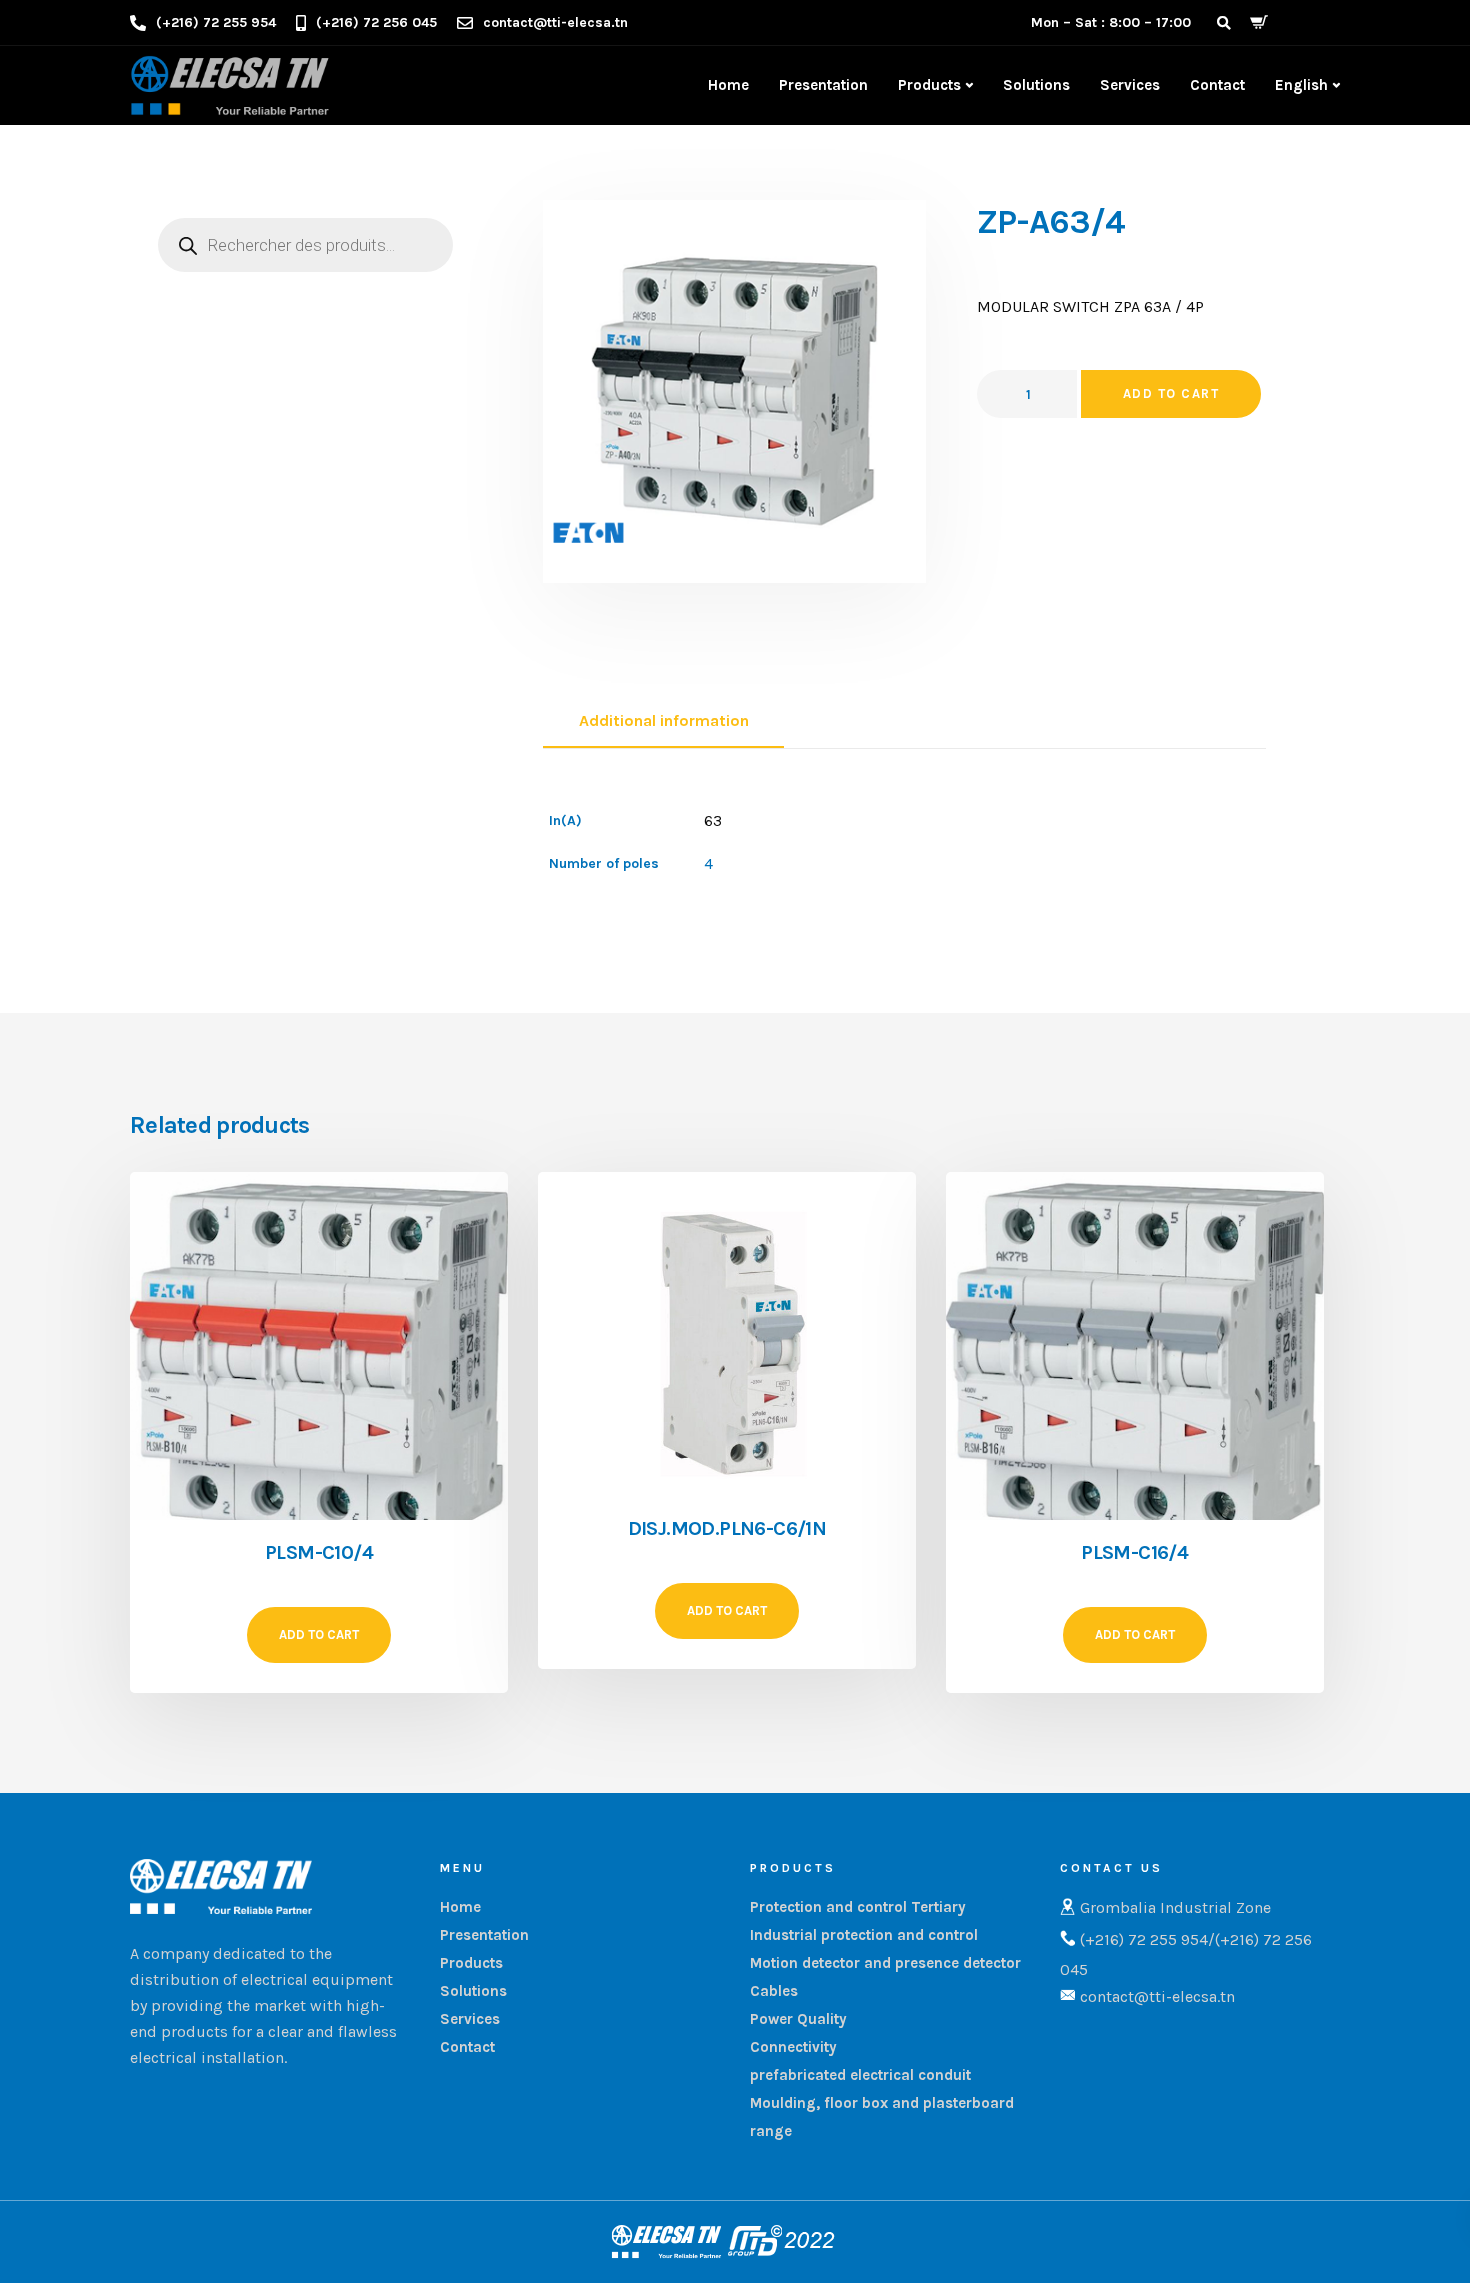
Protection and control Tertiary (858, 1907)
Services (1130, 85)
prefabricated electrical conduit (860, 2075)
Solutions (1036, 85)
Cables (774, 1991)
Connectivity (793, 2047)
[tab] (663, 722)
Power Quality (798, 2019)
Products (929, 85)
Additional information (664, 720)
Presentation (823, 85)
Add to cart (1171, 393)
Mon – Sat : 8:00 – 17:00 (1111, 22)
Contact (1217, 85)
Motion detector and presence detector (885, 1963)
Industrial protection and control (864, 1935)
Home (728, 85)
